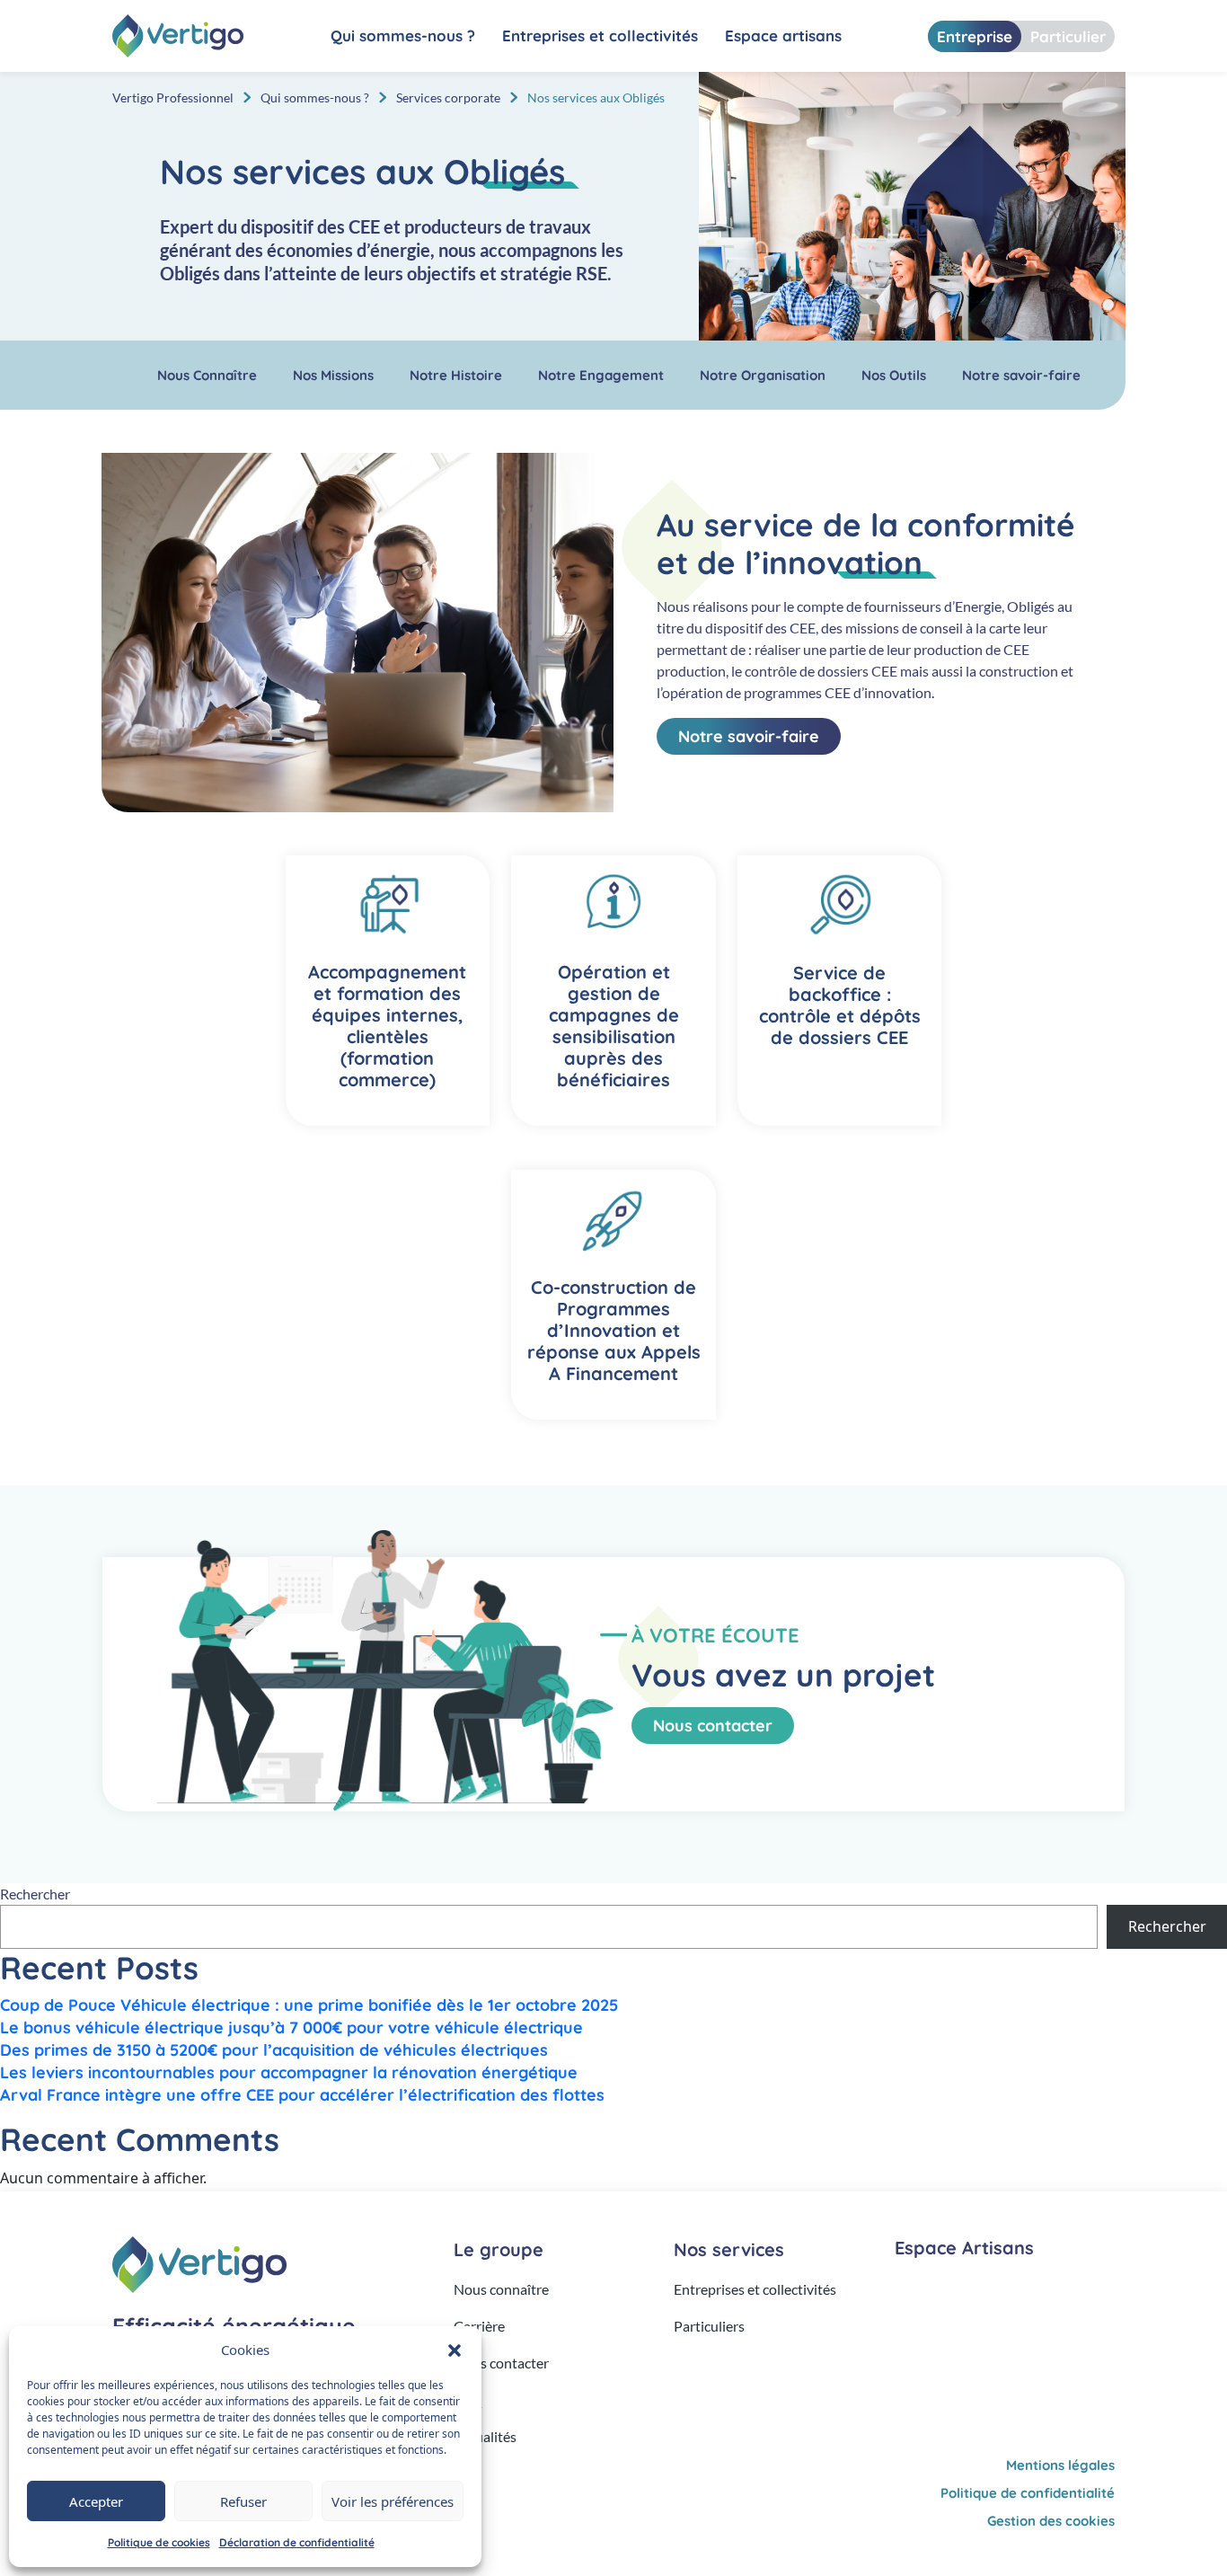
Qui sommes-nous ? (403, 35)
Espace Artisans (964, 2248)
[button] (455, 2350)
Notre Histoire (456, 375)
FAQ (468, 2399)
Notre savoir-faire (1021, 375)
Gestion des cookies (1051, 2521)
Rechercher (35, 1894)
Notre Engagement (601, 375)
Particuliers (709, 2326)
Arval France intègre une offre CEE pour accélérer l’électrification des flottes (302, 2095)
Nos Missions (333, 375)
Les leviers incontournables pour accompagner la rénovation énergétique (291, 2072)
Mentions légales (1060, 2465)
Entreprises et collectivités (600, 35)
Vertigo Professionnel (173, 97)
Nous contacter (713, 1726)
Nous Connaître (207, 375)
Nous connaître (501, 2289)
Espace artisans (783, 35)
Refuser (243, 2501)
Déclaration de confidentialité (297, 2542)
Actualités (485, 2436)
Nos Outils (894, 375)
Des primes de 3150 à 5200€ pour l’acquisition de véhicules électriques (276, 2050)
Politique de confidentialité (1028, 2493)
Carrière (479, 2326)
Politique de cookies (159, 2542)
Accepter (96, 2501)
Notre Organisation (763, 375)
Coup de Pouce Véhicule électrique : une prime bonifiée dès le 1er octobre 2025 (309, 2005)
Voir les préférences (393, 2501)
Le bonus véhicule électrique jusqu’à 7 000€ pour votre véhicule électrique (291, 2027)
